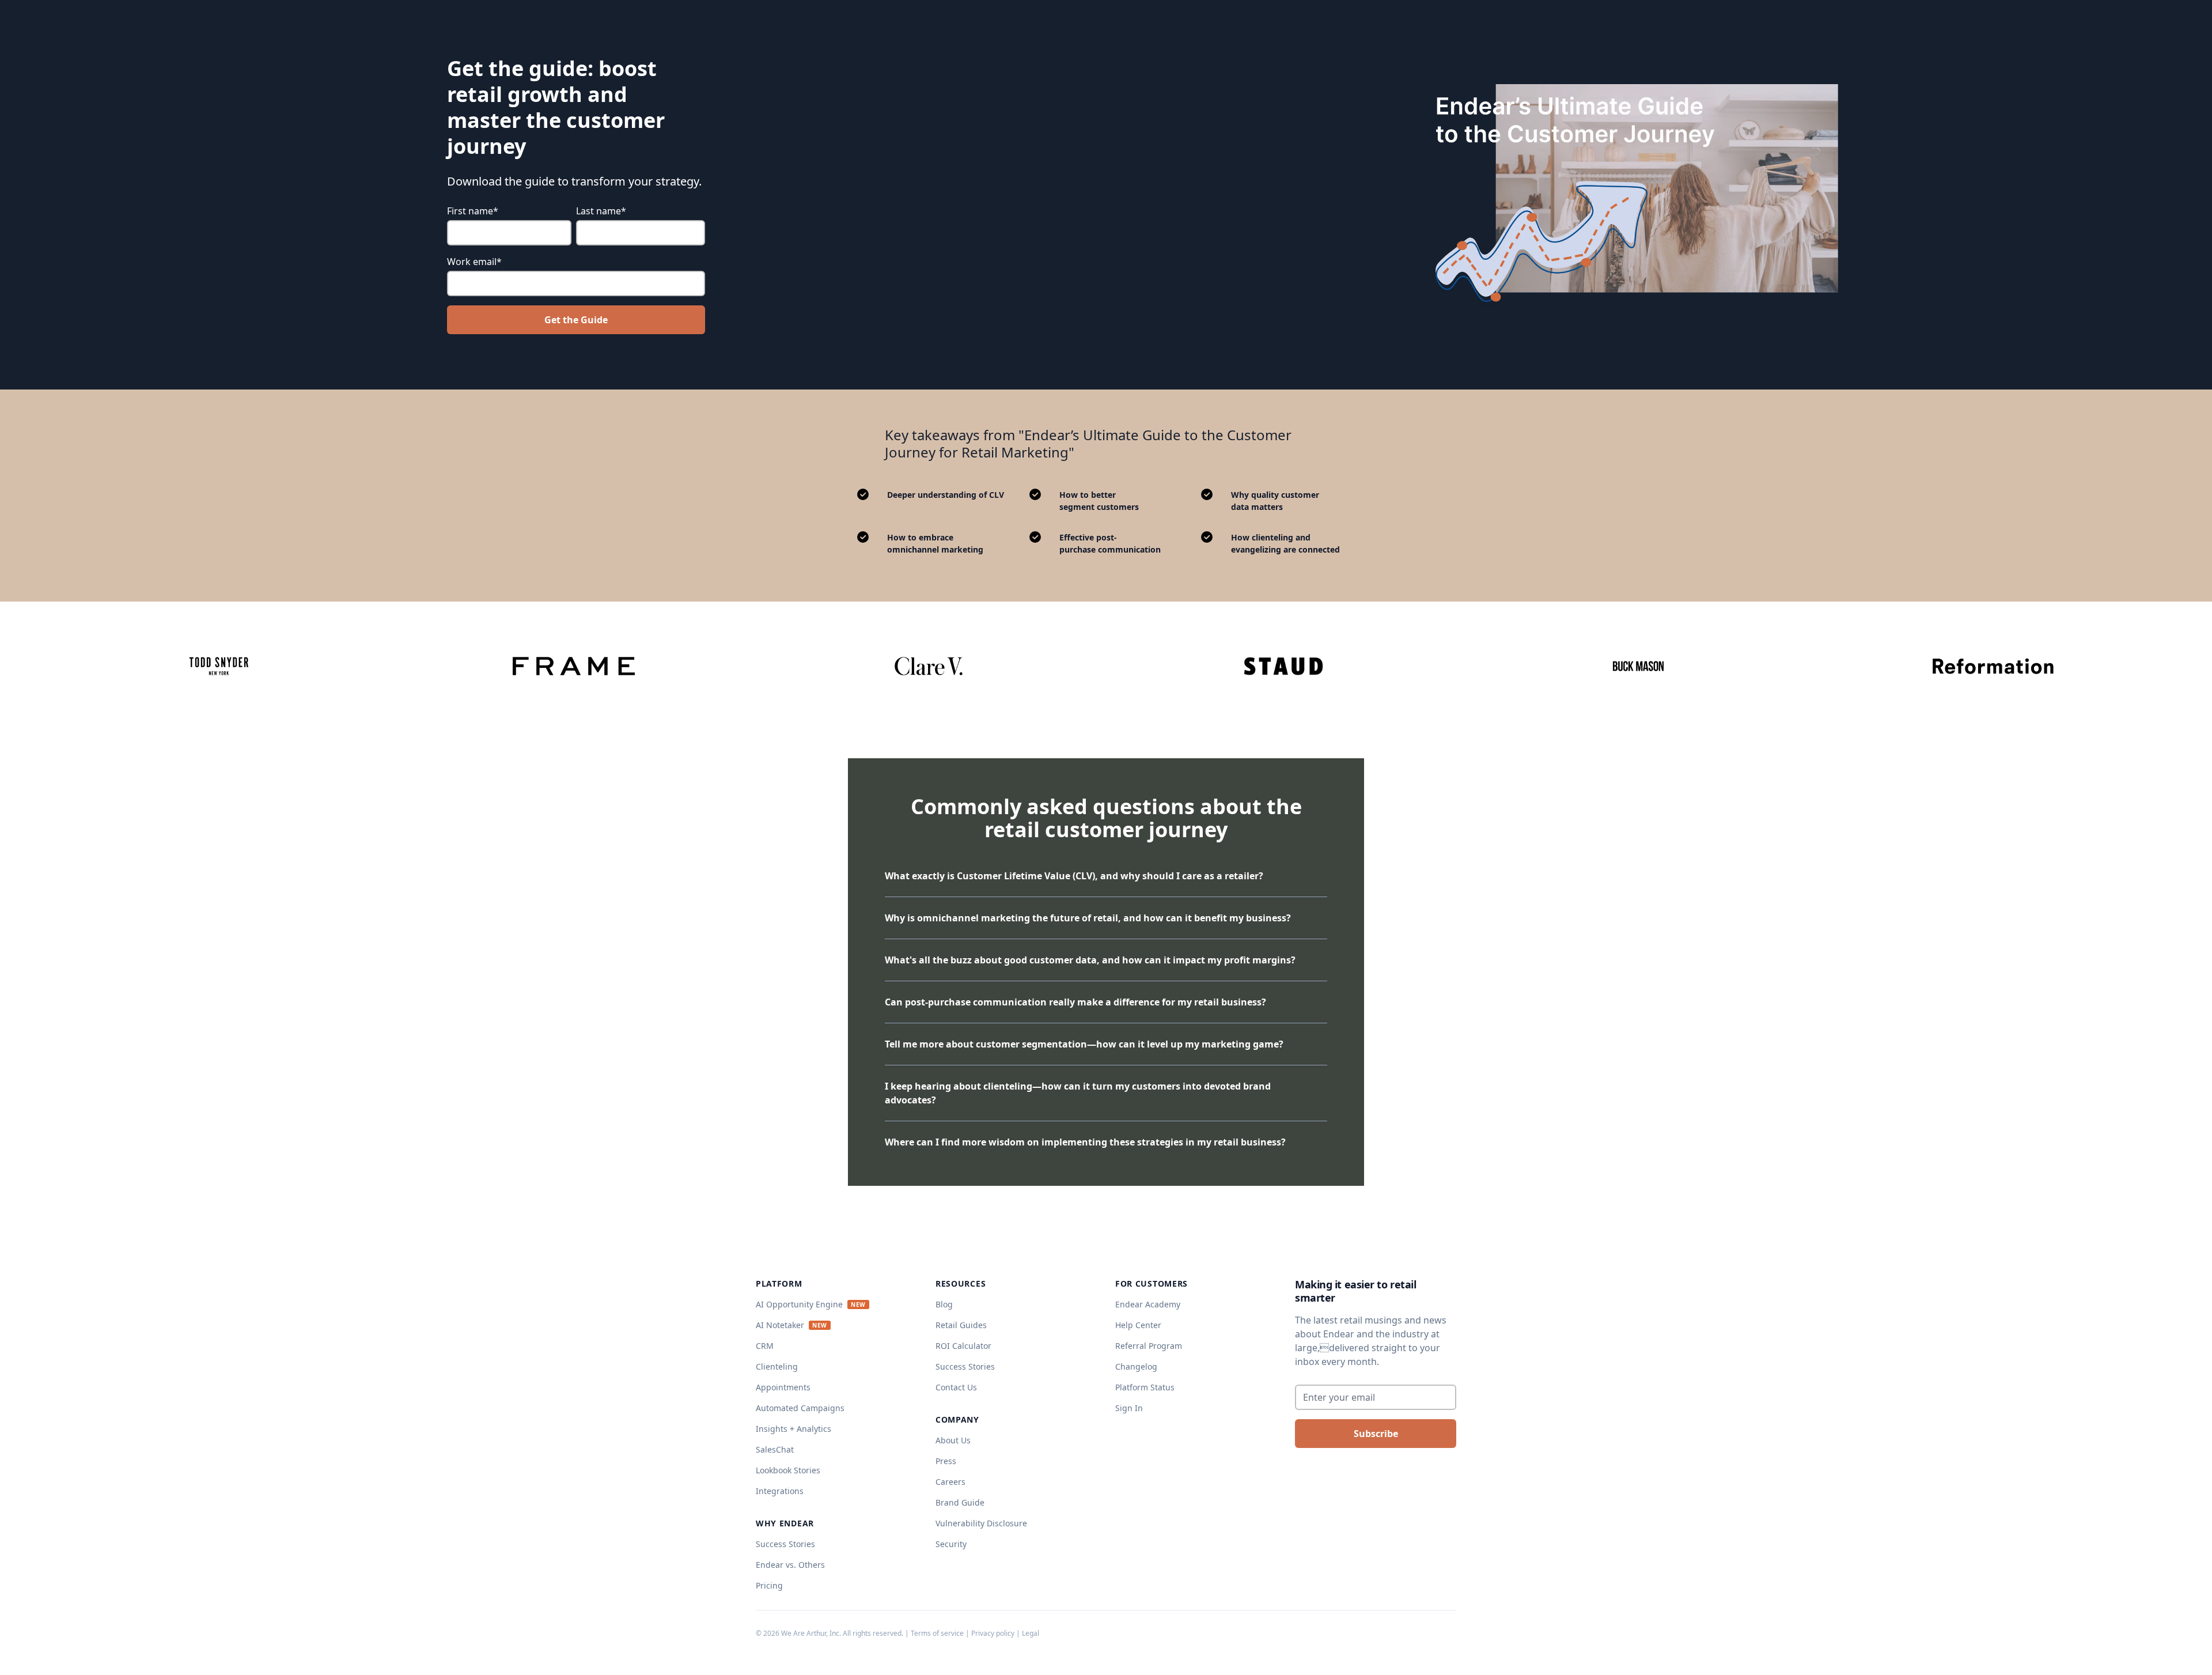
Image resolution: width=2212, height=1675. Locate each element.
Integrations (780, 1491)
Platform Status (1145, 1387)
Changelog (1136, 1366)
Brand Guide (960, 1502)
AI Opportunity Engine (799, 1304)
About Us (953, 1440)
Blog (944, 1304)
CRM (765, 1346)
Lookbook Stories (788, 1470)
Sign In (1129, 1408)
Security (951, 1544)
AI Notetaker (780, 1325)
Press (946, 1461)
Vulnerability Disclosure (981, 1523)
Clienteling (777, 1366)
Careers (950, 1482)
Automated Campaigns (800, 1408)
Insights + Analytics (793, 1429)
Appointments (783, 1387)
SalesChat (775, 1449)
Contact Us (956, 1387)
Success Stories (785, 1544)
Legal (1031, 1633)
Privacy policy (993, 1633)
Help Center (1138, 1325)
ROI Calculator (963, 1346)
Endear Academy (1148, 1304)
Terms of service (937, 1633)
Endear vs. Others (790, 1565)
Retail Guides (961, 1325)
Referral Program (1149, 1346)
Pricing (769, 1585)
